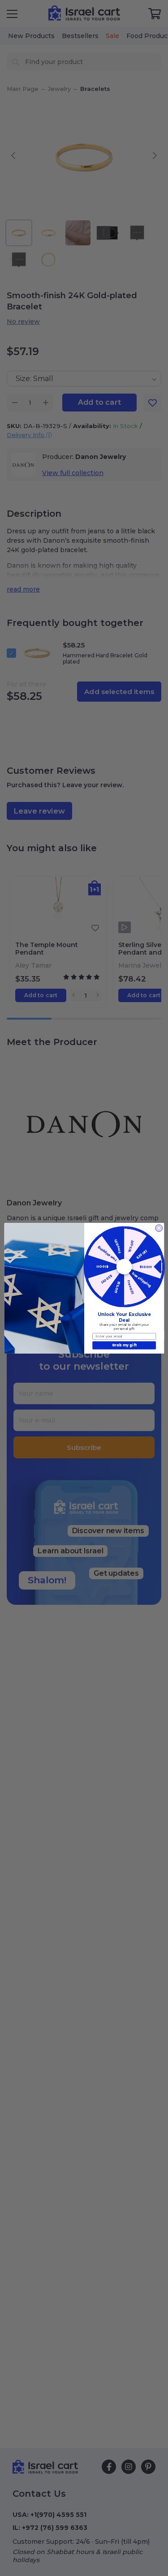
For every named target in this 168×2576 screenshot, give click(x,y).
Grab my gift (124, 1345)
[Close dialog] (159, 1228)
